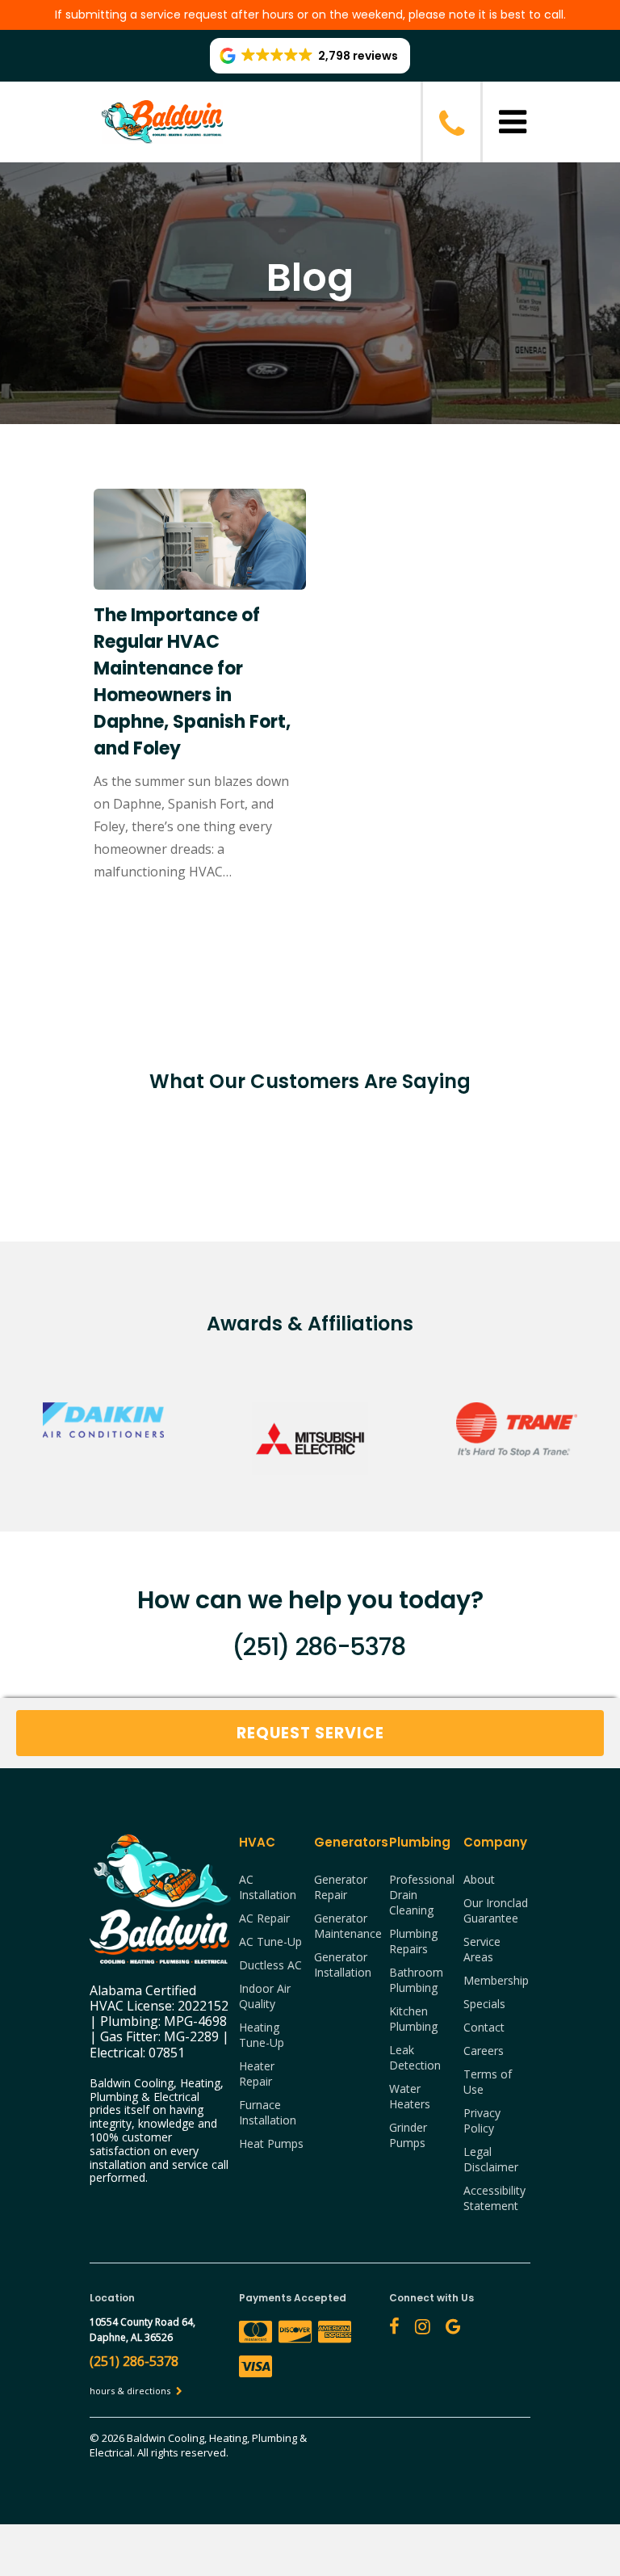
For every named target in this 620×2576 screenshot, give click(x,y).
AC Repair (264, 1918)
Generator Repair (341, 1887)
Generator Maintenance (348, 1926)
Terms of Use (488, 2082)
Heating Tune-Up (262, 2035)
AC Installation (268, 1887)
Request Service (310, 1733)
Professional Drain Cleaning (422, 1895)
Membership (496, 1980)
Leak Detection (415, 2057)
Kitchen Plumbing (413, 2019)
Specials (484, 2004)
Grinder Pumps (408, 2135)
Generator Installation (343, 1965)
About (479, 1879)
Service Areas (482, 1949)
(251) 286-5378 (318, 1647)
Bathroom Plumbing (416, 1980)
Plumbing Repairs (413, 1941)
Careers (484, 2051)
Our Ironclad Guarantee (496, 1910)
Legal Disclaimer (491, 2159)
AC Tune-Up (270, 1941)
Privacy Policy (482, 2120)
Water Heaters (410, 2096)
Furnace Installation (268, 2112)
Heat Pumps (271, 2143)
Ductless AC (270, 1965)
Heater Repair (257, 2074)
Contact (484, 2027)
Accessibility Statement (494, 2198)
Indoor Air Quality (265, 1996)
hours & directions (131, 2391)
